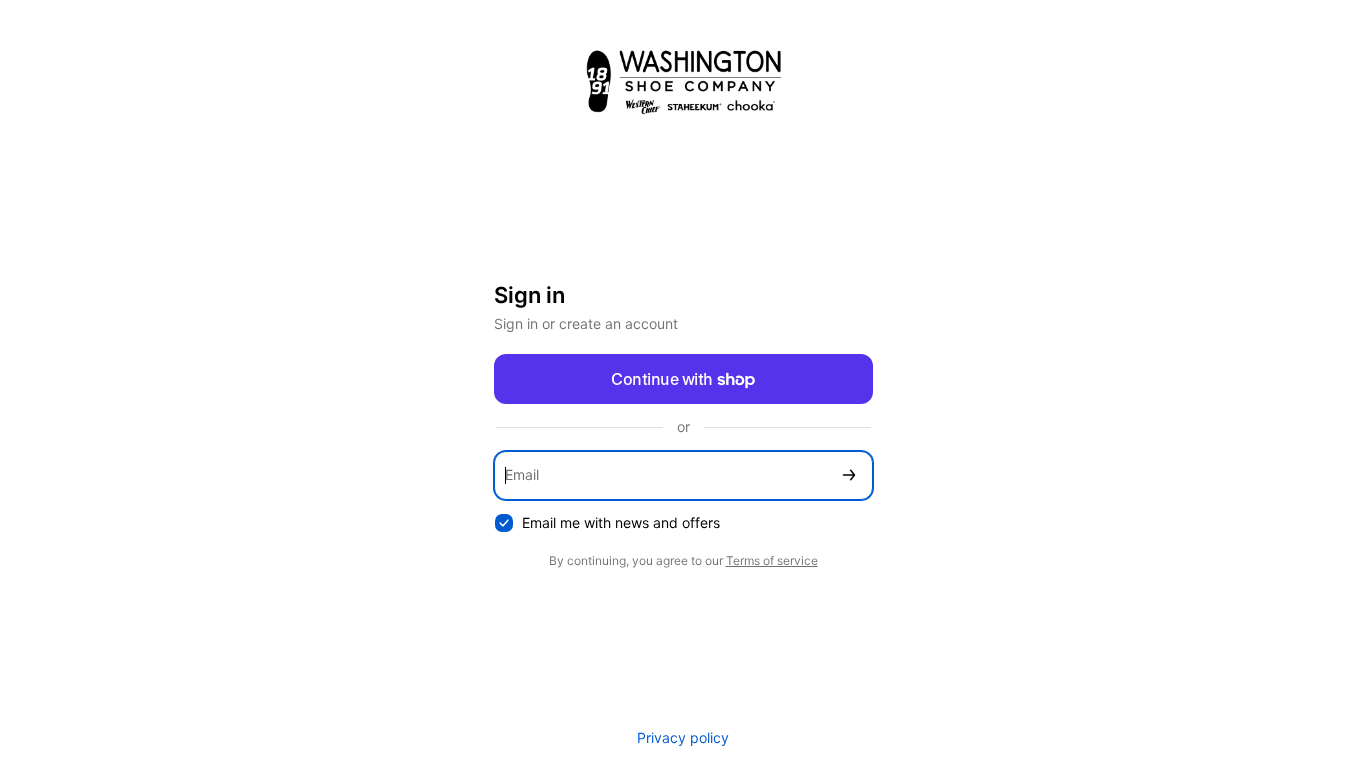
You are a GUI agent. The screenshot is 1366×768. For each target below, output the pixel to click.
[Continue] (849, 475)
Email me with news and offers (621, 522)
